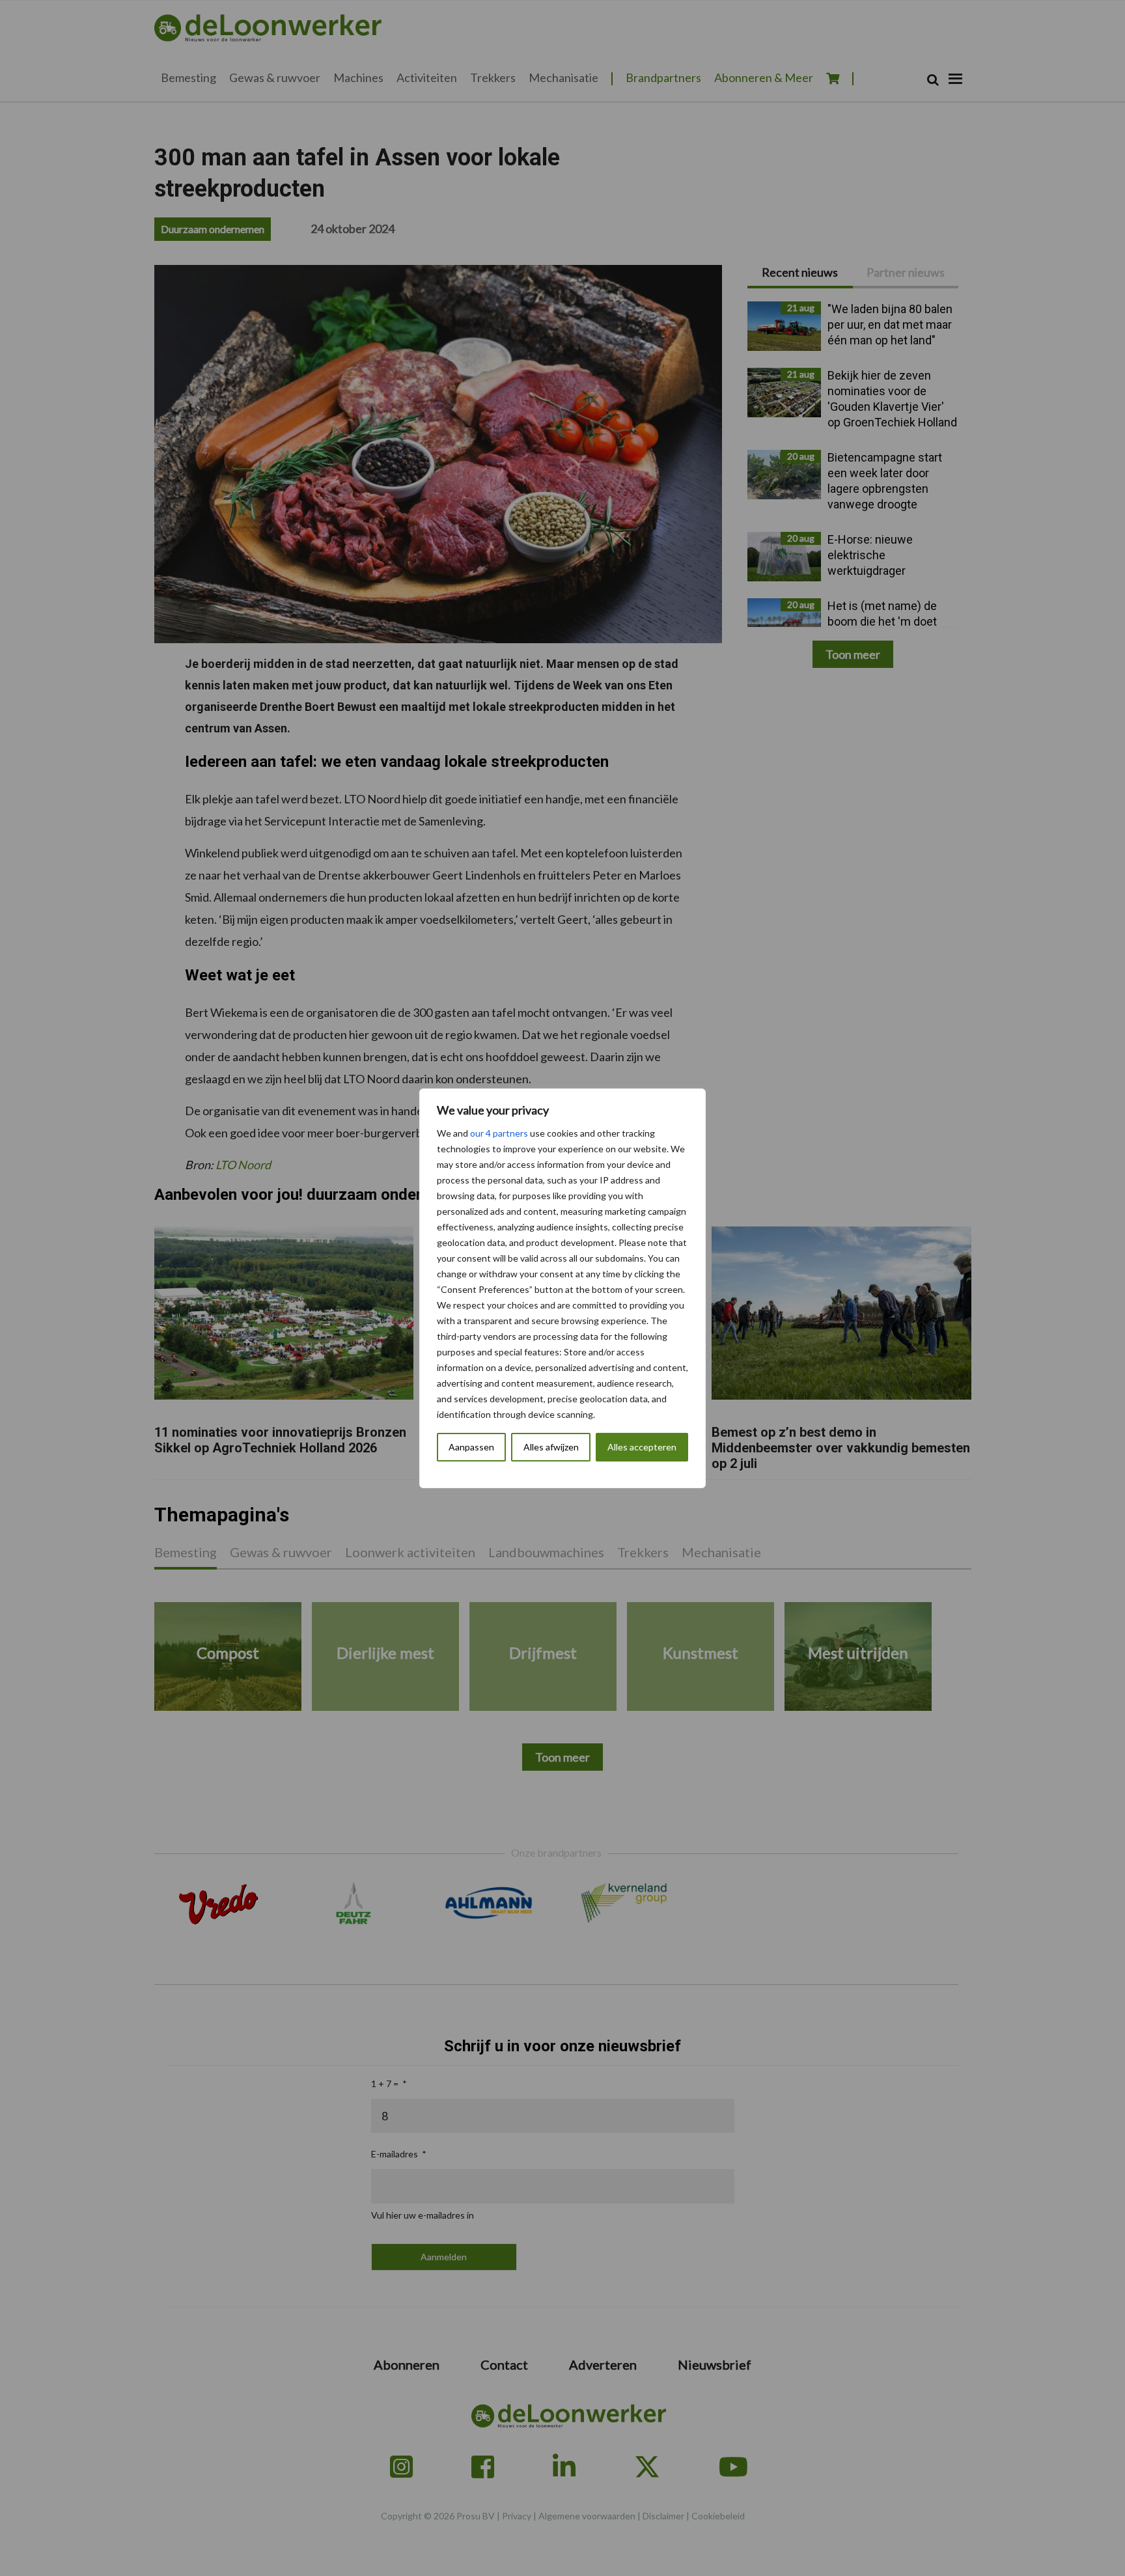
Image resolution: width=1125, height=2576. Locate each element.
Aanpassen (471, 1447)
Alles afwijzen (551, 1447)
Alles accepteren (642, 1447)
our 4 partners (499, 1133)
